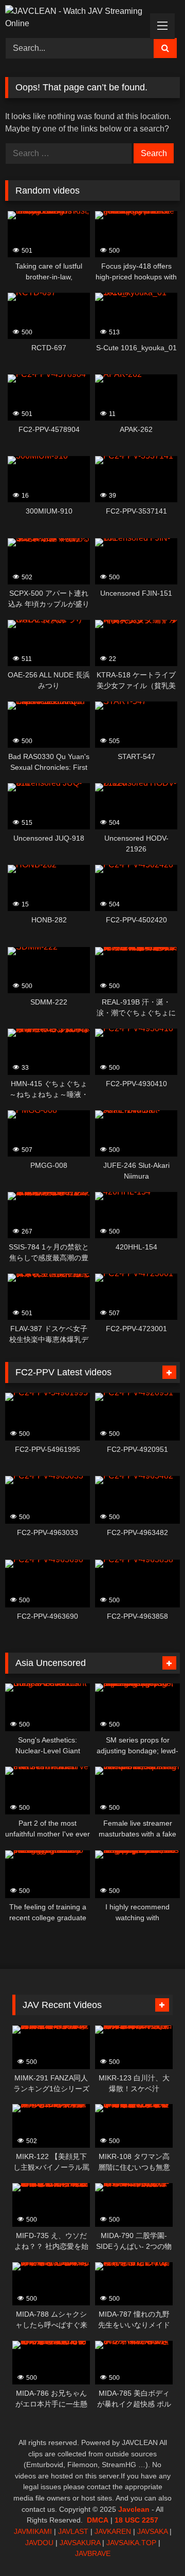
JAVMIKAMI (33, 2531)
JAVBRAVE (93, 2553)
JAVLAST (73, 2531)
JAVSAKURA (80, 2543)
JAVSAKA (152, 2531)
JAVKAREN (113, 2531)
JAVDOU (39, 2543)
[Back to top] (153, 2545)
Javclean (134, 2509)
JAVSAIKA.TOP (131, 2543)
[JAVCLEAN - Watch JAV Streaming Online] (76, 17)
